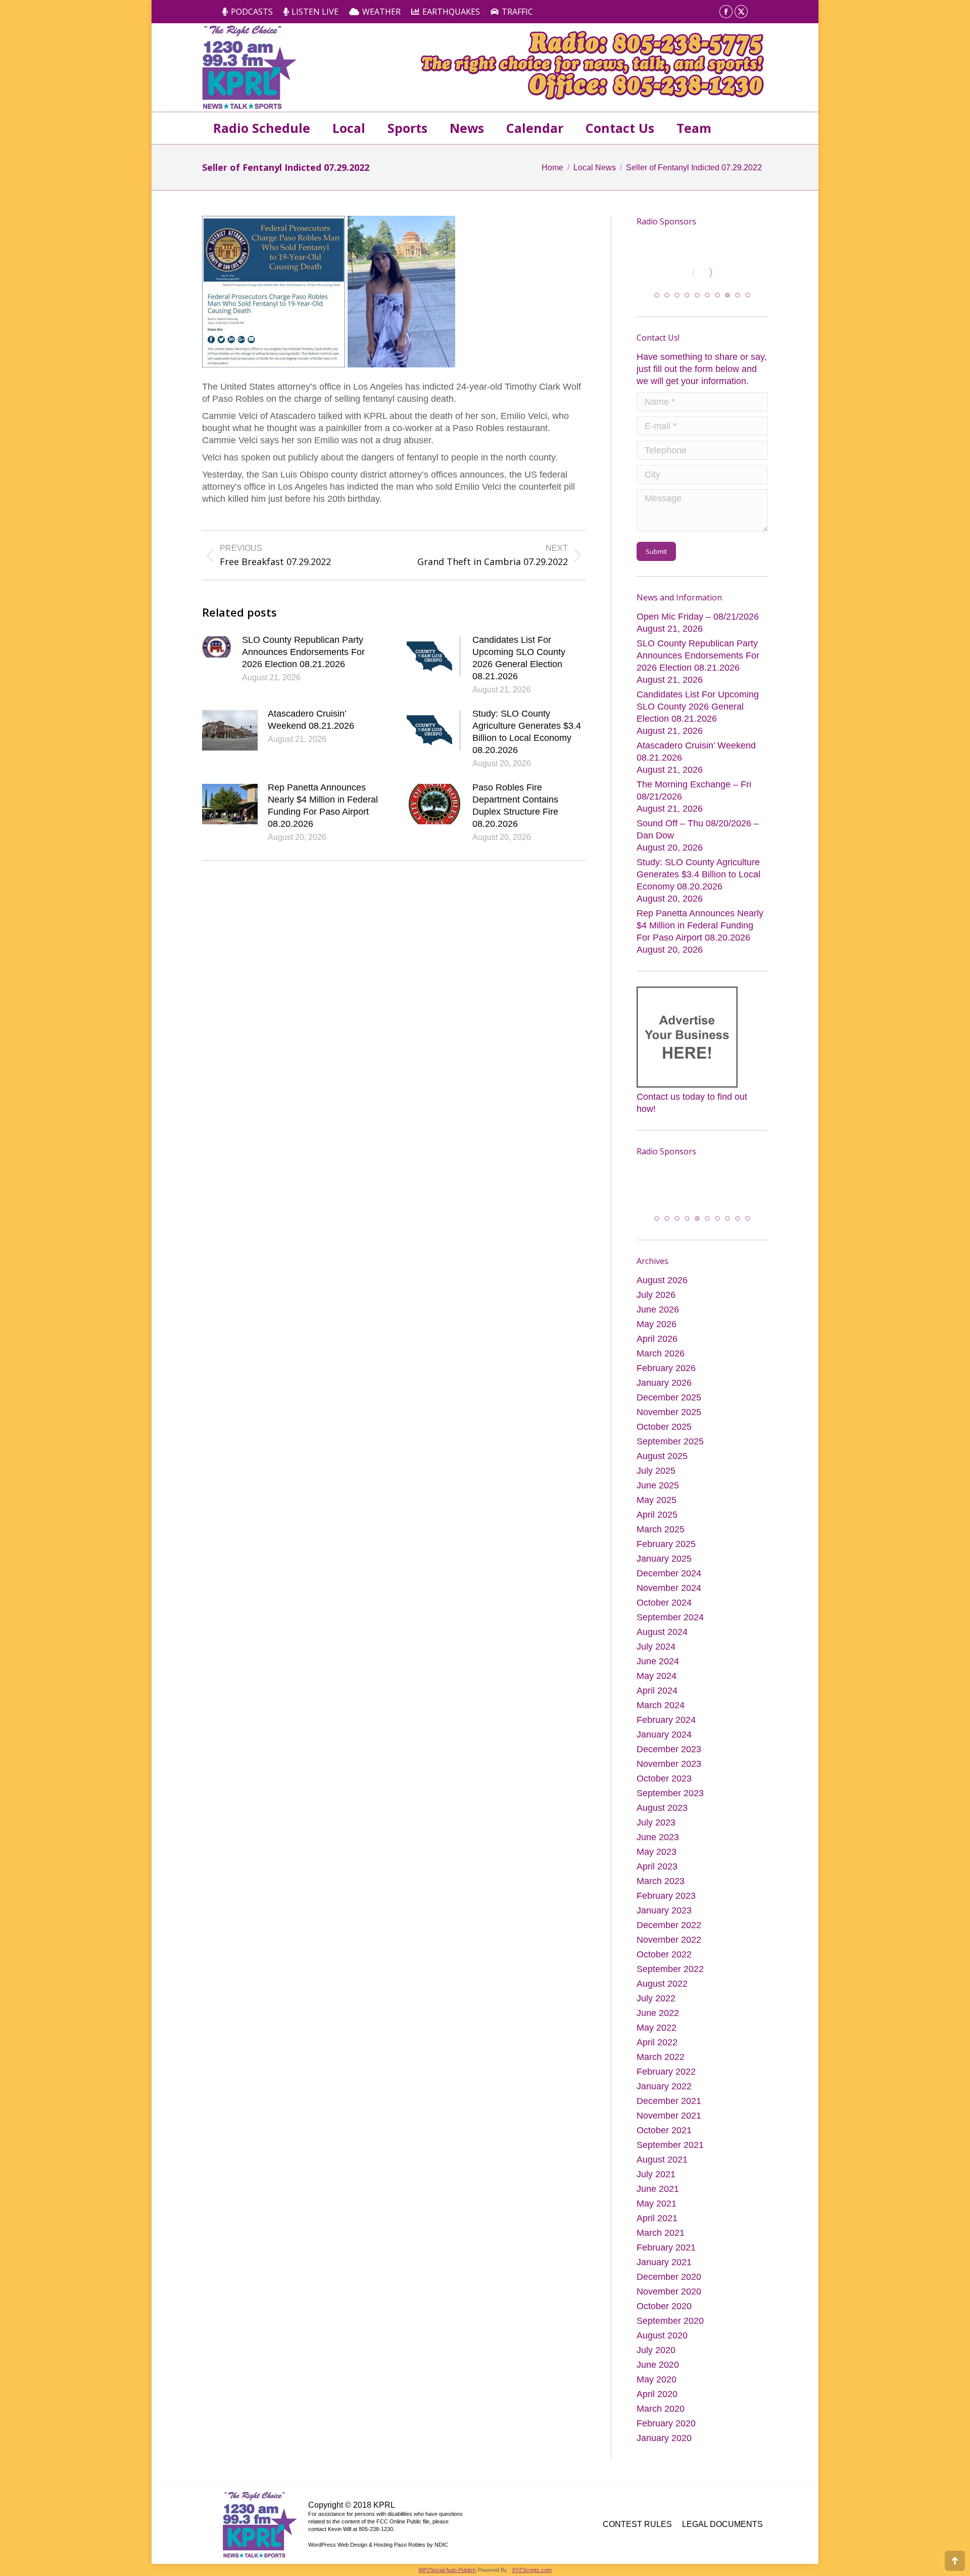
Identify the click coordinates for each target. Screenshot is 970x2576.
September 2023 (670, 1796)
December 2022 (669, 1928)
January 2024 (664, 1738)
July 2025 (656, 1474)
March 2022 (661, 2060)
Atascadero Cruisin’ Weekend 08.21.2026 (311, 720)
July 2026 (656, 1298)
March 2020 (661, 2412)
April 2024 (657, 1694)
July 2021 (656, 2177)
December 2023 (669, 1752)
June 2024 (658, 1664)
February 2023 (666, 1899)
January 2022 (664, 2089)
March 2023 (661, 1884)
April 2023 (657, 1869)
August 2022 (662, 1987)
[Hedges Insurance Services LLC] (674, 1183)
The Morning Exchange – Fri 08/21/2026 (694, 792)
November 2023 (669, 1767)
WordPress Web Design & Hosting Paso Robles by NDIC (378, 2548)
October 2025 (664, 1430)
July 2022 (656, 2001)
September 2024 (670, 1620)
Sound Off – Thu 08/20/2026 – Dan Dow (698, 831)
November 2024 (669, 1591)
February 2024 (666, 1723)
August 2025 (662, 1459)
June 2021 (658, 2192)
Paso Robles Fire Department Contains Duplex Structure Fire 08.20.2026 (515, 806)
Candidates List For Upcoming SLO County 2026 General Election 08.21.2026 (519, 658)
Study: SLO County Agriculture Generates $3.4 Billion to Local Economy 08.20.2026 (527, 732)
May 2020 (657, 2382)
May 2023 (657, 1855)
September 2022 (670, 1972)
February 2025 (666, 1547)
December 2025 (669, 1400)
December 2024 (669, 1576)
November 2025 (669, 1415)
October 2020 (664, 2309)
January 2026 (664, 1386)
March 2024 (661, 1708)
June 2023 (658, 1840)
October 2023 (664, 1782)
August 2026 (662, 1283)
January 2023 (664, 1913)
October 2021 (664, 2133)
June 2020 (658, 2368)
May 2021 (657, 2207)
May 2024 (657, 1679)
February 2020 (666, 2426)
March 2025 (661, 1532)
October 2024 (664, 1606)
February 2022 (666, 2075)
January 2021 (664, 2265)
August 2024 (662, 1635)
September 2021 (670, 2148)
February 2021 (666, 2251)
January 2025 (664, 1562)
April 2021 (657, 2221)
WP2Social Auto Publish (447, 2573)
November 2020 (669, 2294)
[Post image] (217, 647)
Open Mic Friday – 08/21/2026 (698, 619)
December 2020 (669, 2280)
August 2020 (662, 2338)
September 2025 (670, 1444)
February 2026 (666, 1371)
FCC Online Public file (403, 2524)
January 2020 (664, 2441)
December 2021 (669, 2104)
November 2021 (669, 2119)
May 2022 (657, 2031)
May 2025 (657, 1503)
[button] (657, 297)
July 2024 (656, 1650)
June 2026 (658, 1313)
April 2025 (657, 1518)
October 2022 (664, 1957)
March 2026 (661, 1356)
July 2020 (656, 2353)
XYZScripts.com (532, 2573)
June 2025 (658, 1488)
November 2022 (669, 1943)
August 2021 (662, 2163)
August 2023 (662, 1811)
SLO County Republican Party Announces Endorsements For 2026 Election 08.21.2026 (303, 652)
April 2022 (657, 2045)
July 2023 (656, 1825)
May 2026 (657, 1327)
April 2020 (657, 2397)
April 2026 (657, 1342)
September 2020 (670, 2324)
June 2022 (658, 2016)
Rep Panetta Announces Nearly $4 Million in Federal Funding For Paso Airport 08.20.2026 (323, 806)
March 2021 (661, 2236)
